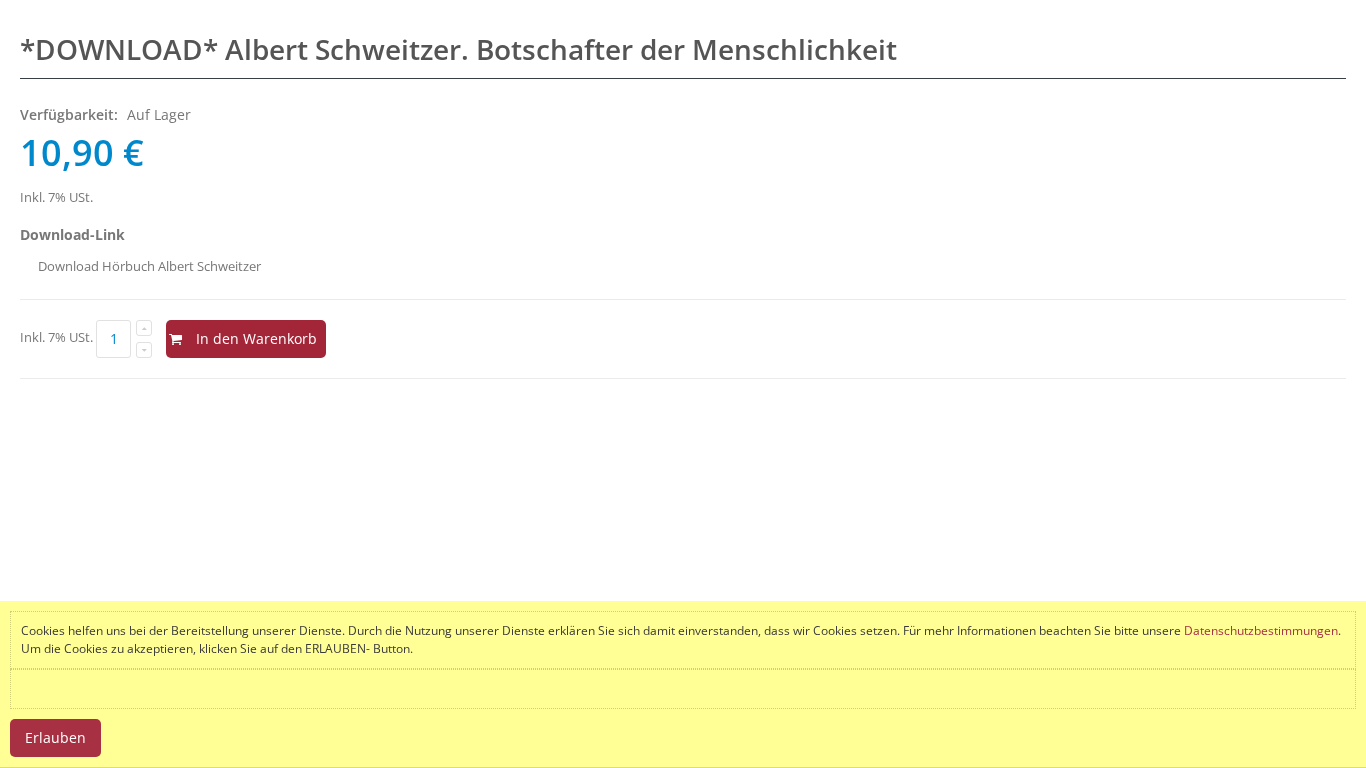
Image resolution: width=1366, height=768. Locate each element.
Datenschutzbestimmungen (1261, 630)
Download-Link (72, 234)
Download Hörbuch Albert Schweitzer (149, 266)
